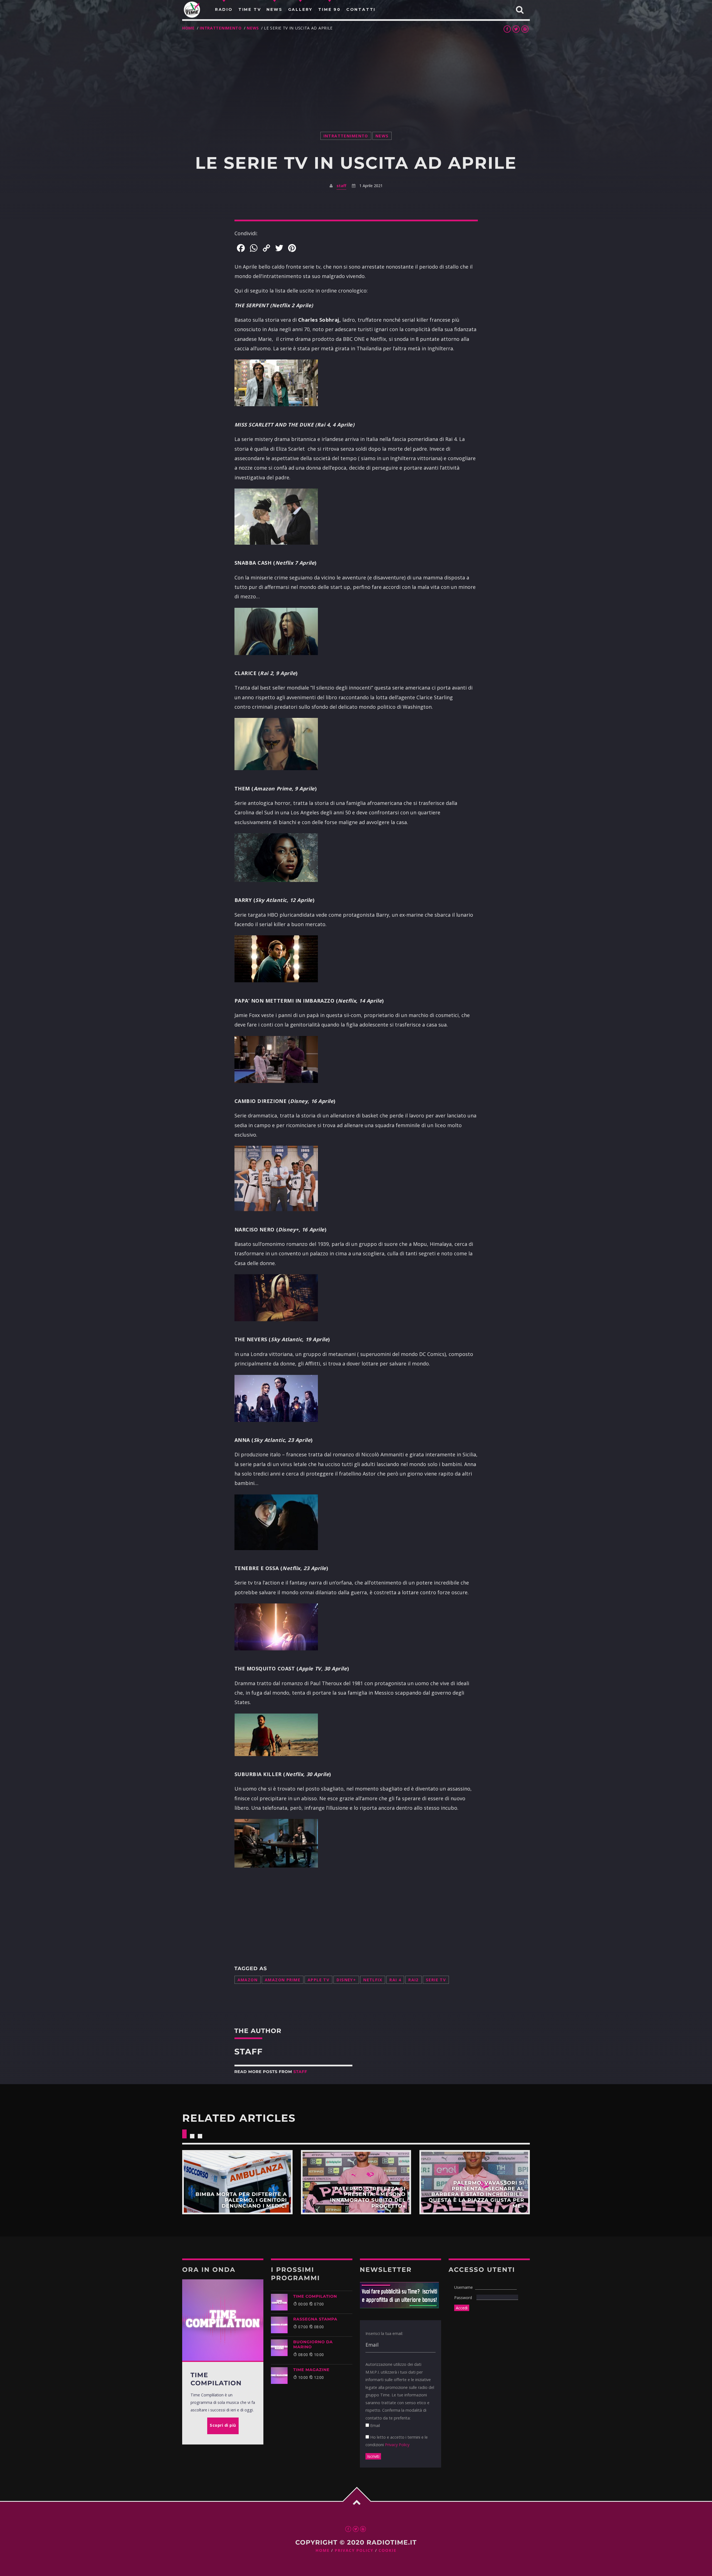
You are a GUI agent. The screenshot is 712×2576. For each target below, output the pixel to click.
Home (188, 28)
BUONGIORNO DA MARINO (313, 2344)
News (253, 28)
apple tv (318, 1980)
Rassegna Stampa (315, 2319)
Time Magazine (311, 2370)
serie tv (436, 1980)
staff (341, 186)
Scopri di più (237, 2182)
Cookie (387, 2551)
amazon (248, 1980)
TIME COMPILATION (315, 2296)
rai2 (413, 1980)
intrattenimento (221, 28)
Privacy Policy (397, 2445)
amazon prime (283, 1980)
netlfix (373, 1980)
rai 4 (395, 1980)
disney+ (346, 1980)
